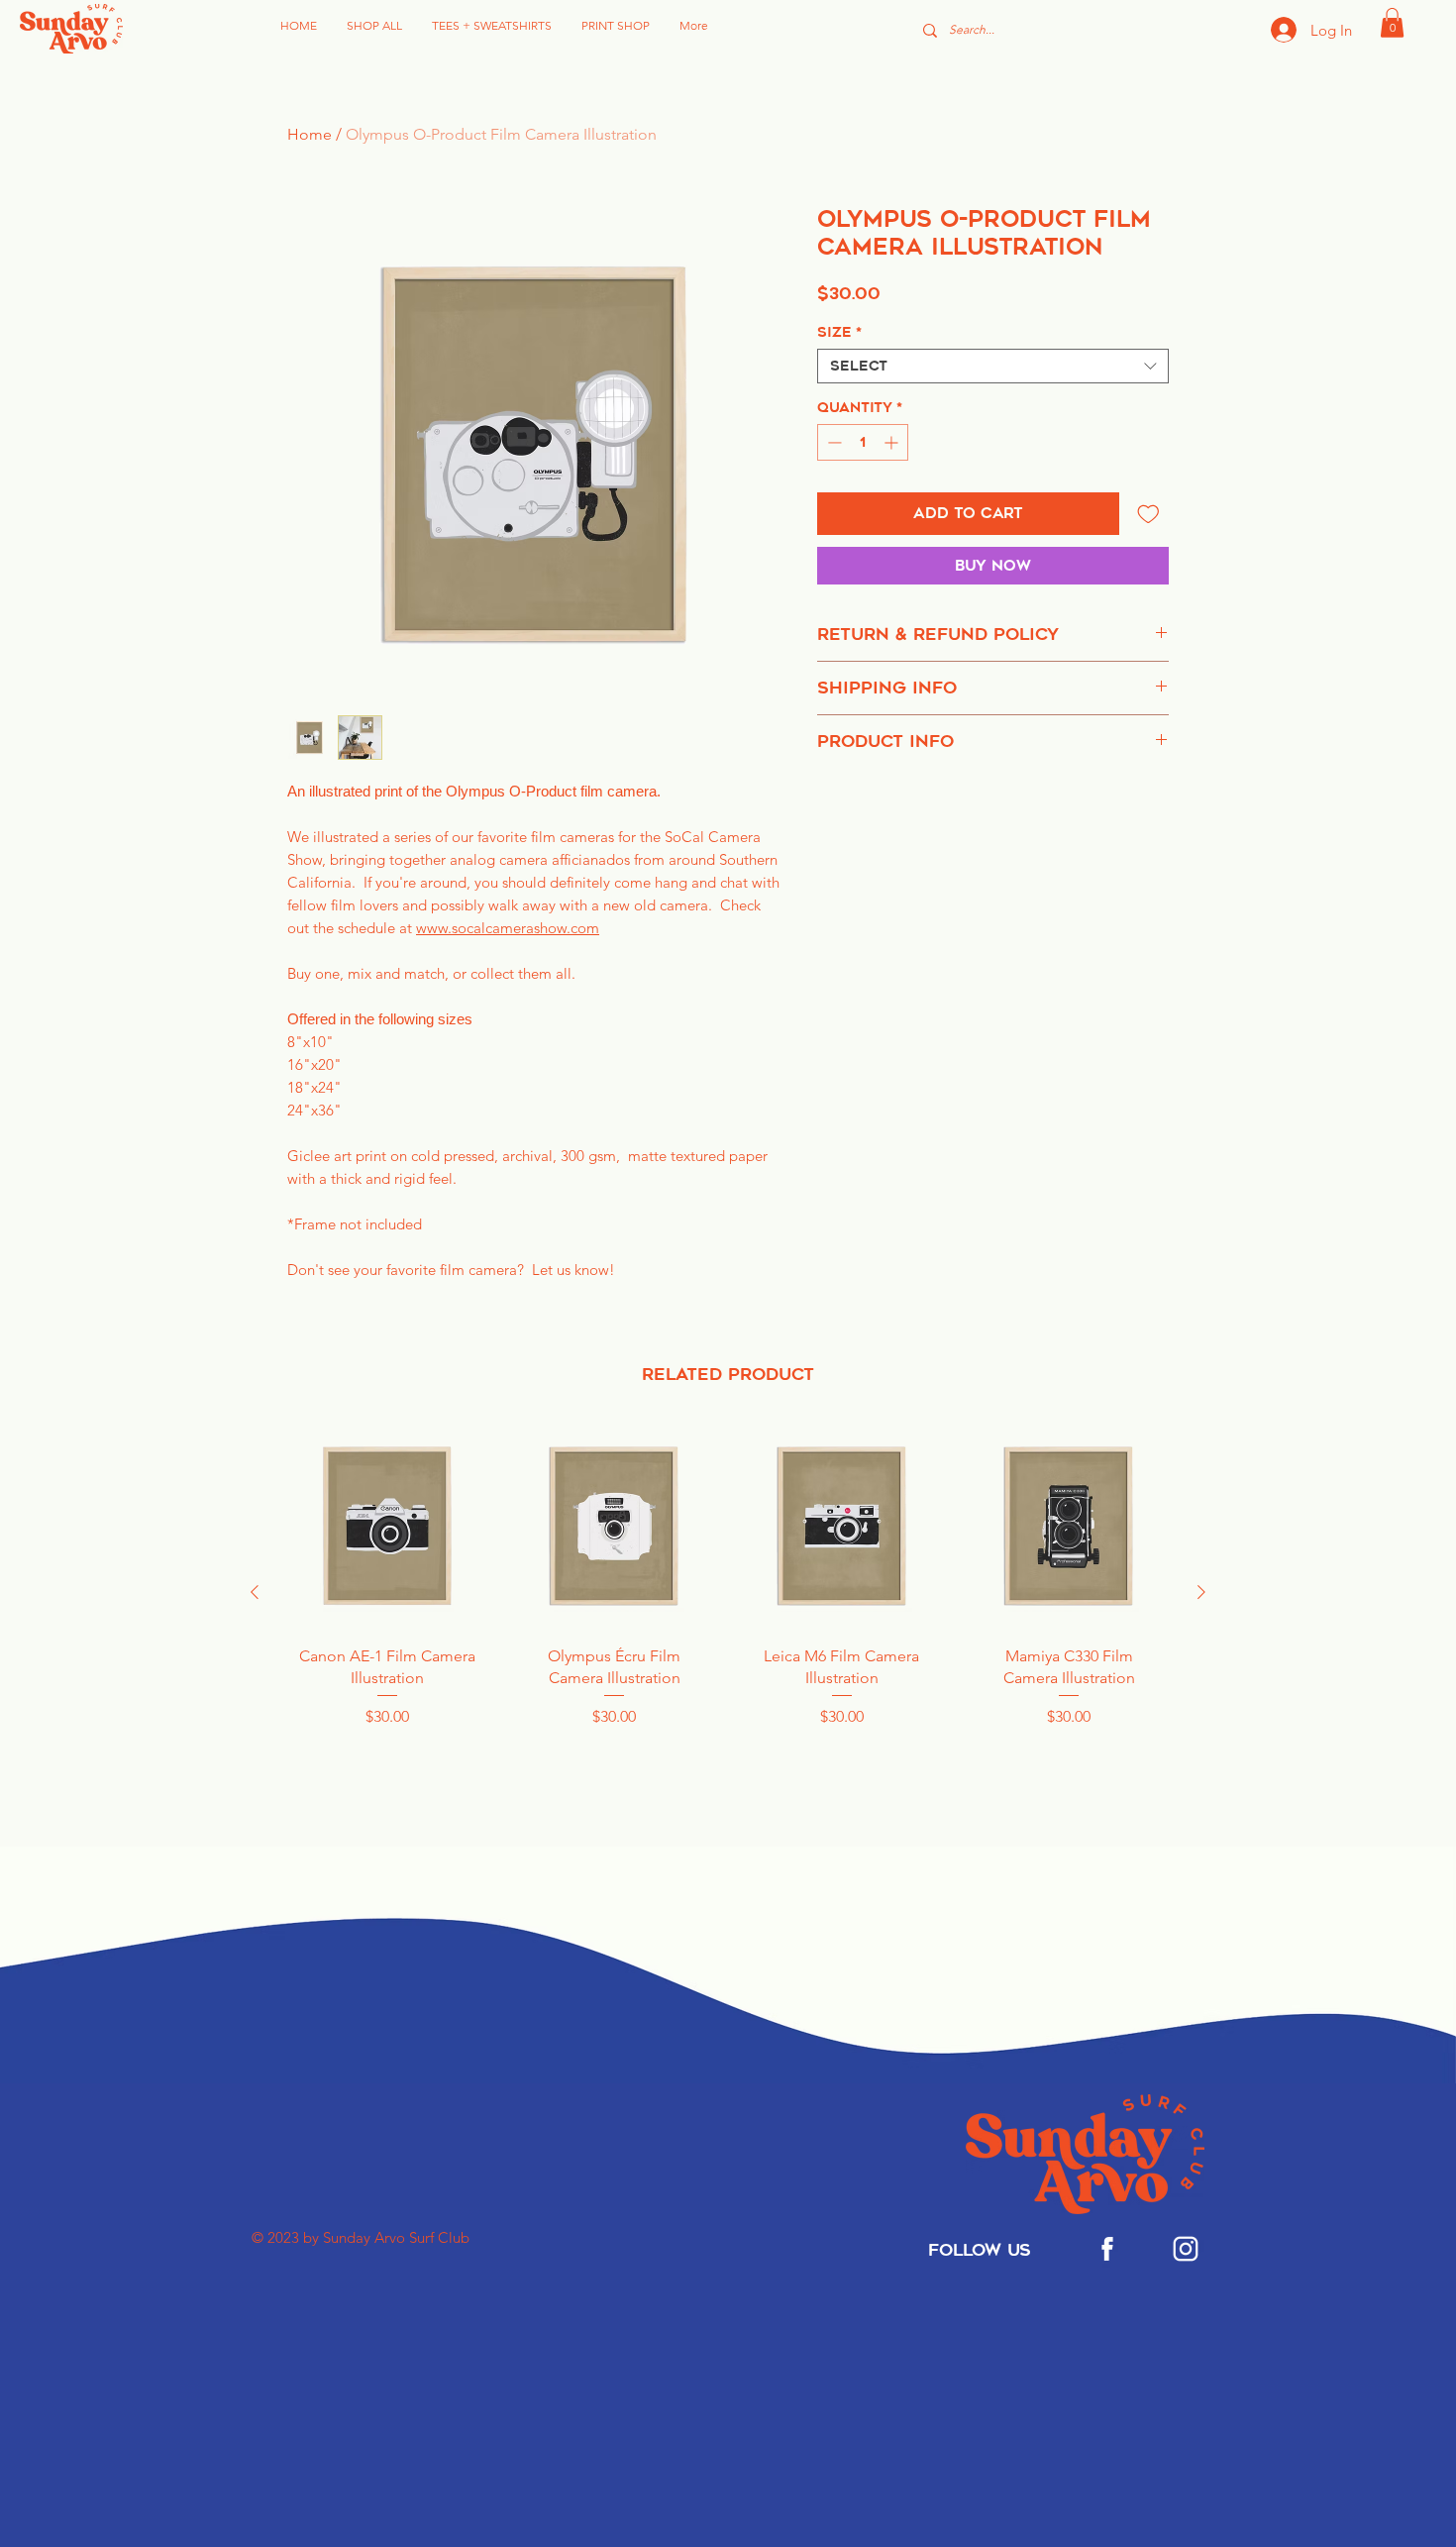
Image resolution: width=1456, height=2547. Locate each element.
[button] (1392, 23)
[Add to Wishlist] (1148, 514)
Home (310, 134)
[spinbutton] (863, 442)
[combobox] (993, 366)
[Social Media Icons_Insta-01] (1186, 2249)
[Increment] (893, 442)
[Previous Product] (255, 1592)
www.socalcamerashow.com (508, 928)
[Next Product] (1201, 1592)
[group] (728, 1592)
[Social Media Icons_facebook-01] (1107, 2249)
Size (839, 332)
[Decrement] (832, 442)
